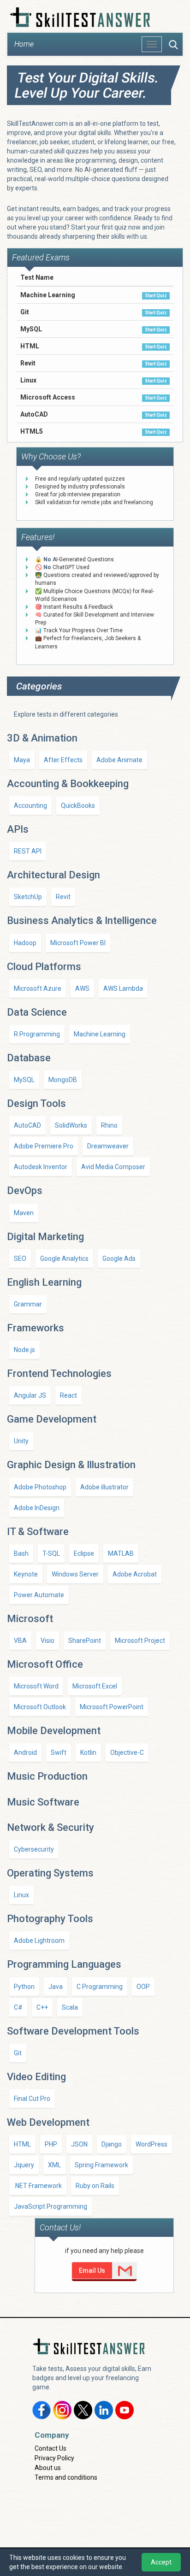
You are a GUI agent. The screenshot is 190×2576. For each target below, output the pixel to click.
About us (48, 2468)
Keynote (26, 1574)
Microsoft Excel (95, 1686)
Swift (59, 1753)
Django (112, 2144)
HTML (22, 2144)
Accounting (30, 806)
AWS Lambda (123, 988)
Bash (21, 1553)
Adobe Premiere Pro (44, 1146)
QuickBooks (78, 806)
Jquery (24, 2165)
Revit (63, 897)
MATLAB (121, 1553)
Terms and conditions (66, 2477)
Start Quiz (156, 296)
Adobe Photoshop (40, 1487)
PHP (51, 2144)
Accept (161, 2562)
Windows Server (75, 1574)
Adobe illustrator (104, 1487)
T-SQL (51, 1553)
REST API (28, 851)
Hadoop (25, 943)
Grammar (28, 1304)
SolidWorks (71, 1125)
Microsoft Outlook (40, 1707)
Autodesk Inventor (41, 1167)
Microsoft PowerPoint (112, 1707)
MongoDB (63, 1080)
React (68, 1395)
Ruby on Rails (95, 2186)
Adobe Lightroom (39, 1941)
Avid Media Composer (113, 1167)
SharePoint (85, 1641)
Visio (47, 1641)
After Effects (63, 760)
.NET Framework (38, 2186)
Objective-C (127, 1753)
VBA (20, 1641)
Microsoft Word (36, 1686)
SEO (20, 1259)
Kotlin (88, 1753)
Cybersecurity (34, 1849)
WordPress (151, 2144)
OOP (143, 1987)
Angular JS (30, 1395)
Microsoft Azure (38, 988)
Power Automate (39, 1595)
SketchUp (28, 897)
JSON (79, 2144)
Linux (21, 1895)
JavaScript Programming (50, 2206)
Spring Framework (101, 2165)
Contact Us (50, 2448)
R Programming (37, 1034)
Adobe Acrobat (135, 1574)
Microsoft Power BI (78, 943)
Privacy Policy (54, 2458)
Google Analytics (64, 1259)
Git (18, 2053)
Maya (22, 760)
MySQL (24, 1080)
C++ (42, 2007)
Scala (70, 2007)
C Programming (100, 1987)
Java (56, 1987)
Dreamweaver (108, 1146)
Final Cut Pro (32, 2099)
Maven (24, 1213)
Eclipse (84, 1553)
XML (54, 2165)
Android (25, 1753)
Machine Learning (100, 1034)
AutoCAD (27, 1125)
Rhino (109, 1125)
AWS (82, 988)
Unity (21, 1441)
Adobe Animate (119, 760)
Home (24, 44)
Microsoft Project (140, 1641)
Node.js (24, 1350)
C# (18, 2007)
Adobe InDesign (37, 1508)
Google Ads (119, 1259)
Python (24, 1987)
